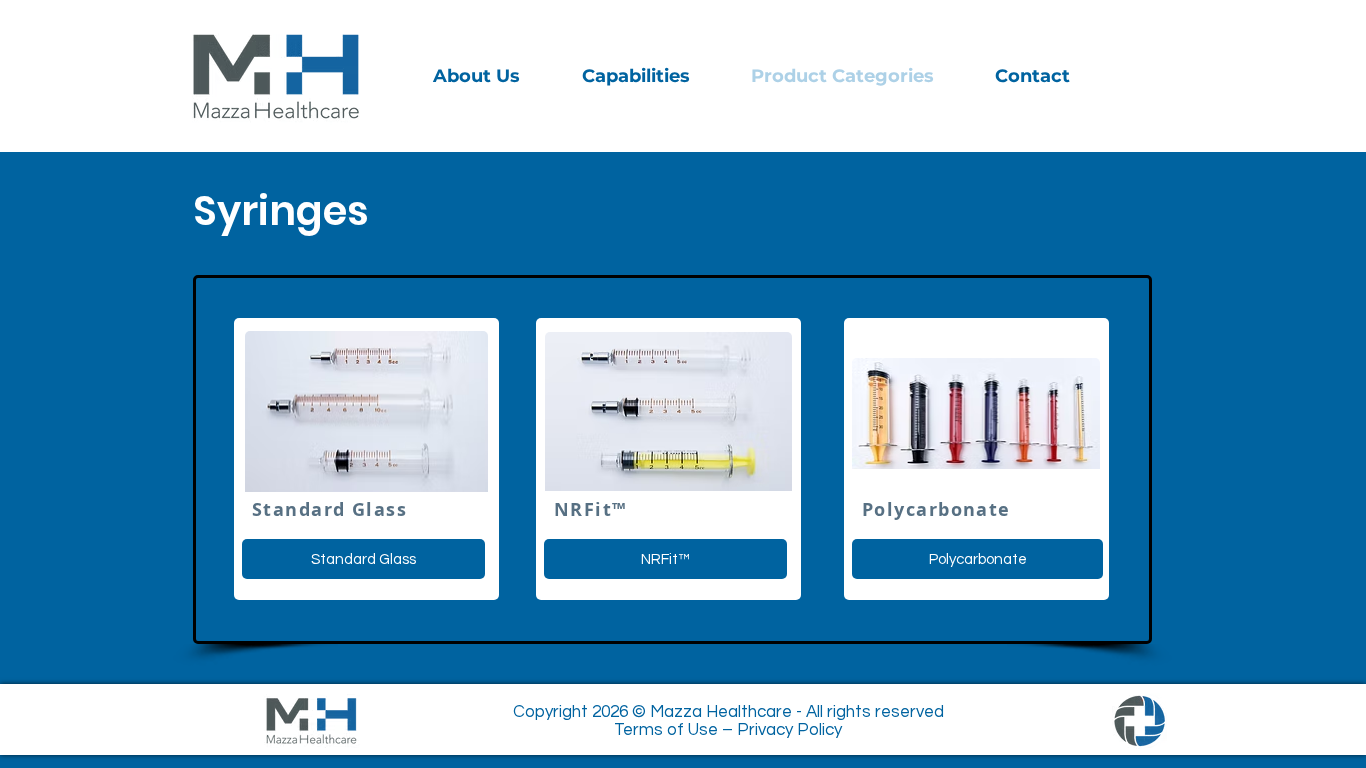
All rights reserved (875, 712)
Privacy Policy (789, 730)
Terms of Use (666, 730)
